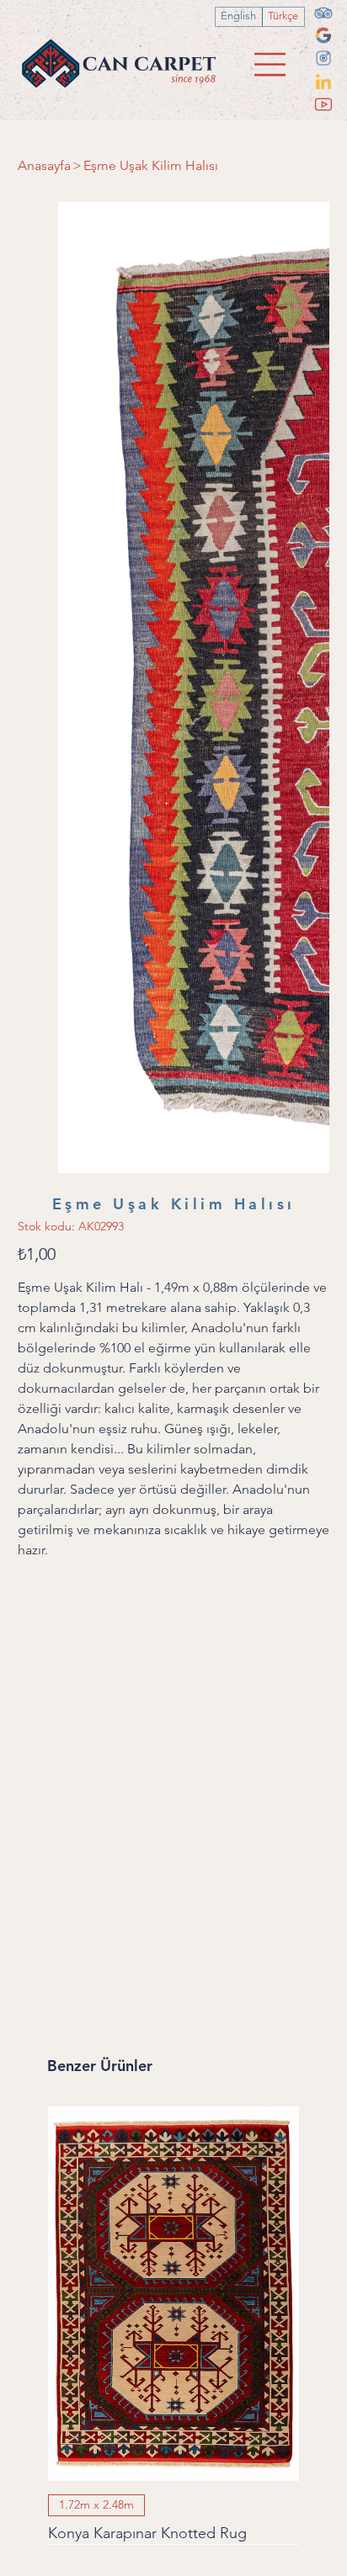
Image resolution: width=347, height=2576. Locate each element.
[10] (323, 82)
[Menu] (271, 64)
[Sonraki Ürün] (323, 1633)
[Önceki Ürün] (24, 1633)
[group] (173, 1665)
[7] (323, 13)
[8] (323, 35)
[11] (323, 104)
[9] (323, 58)
